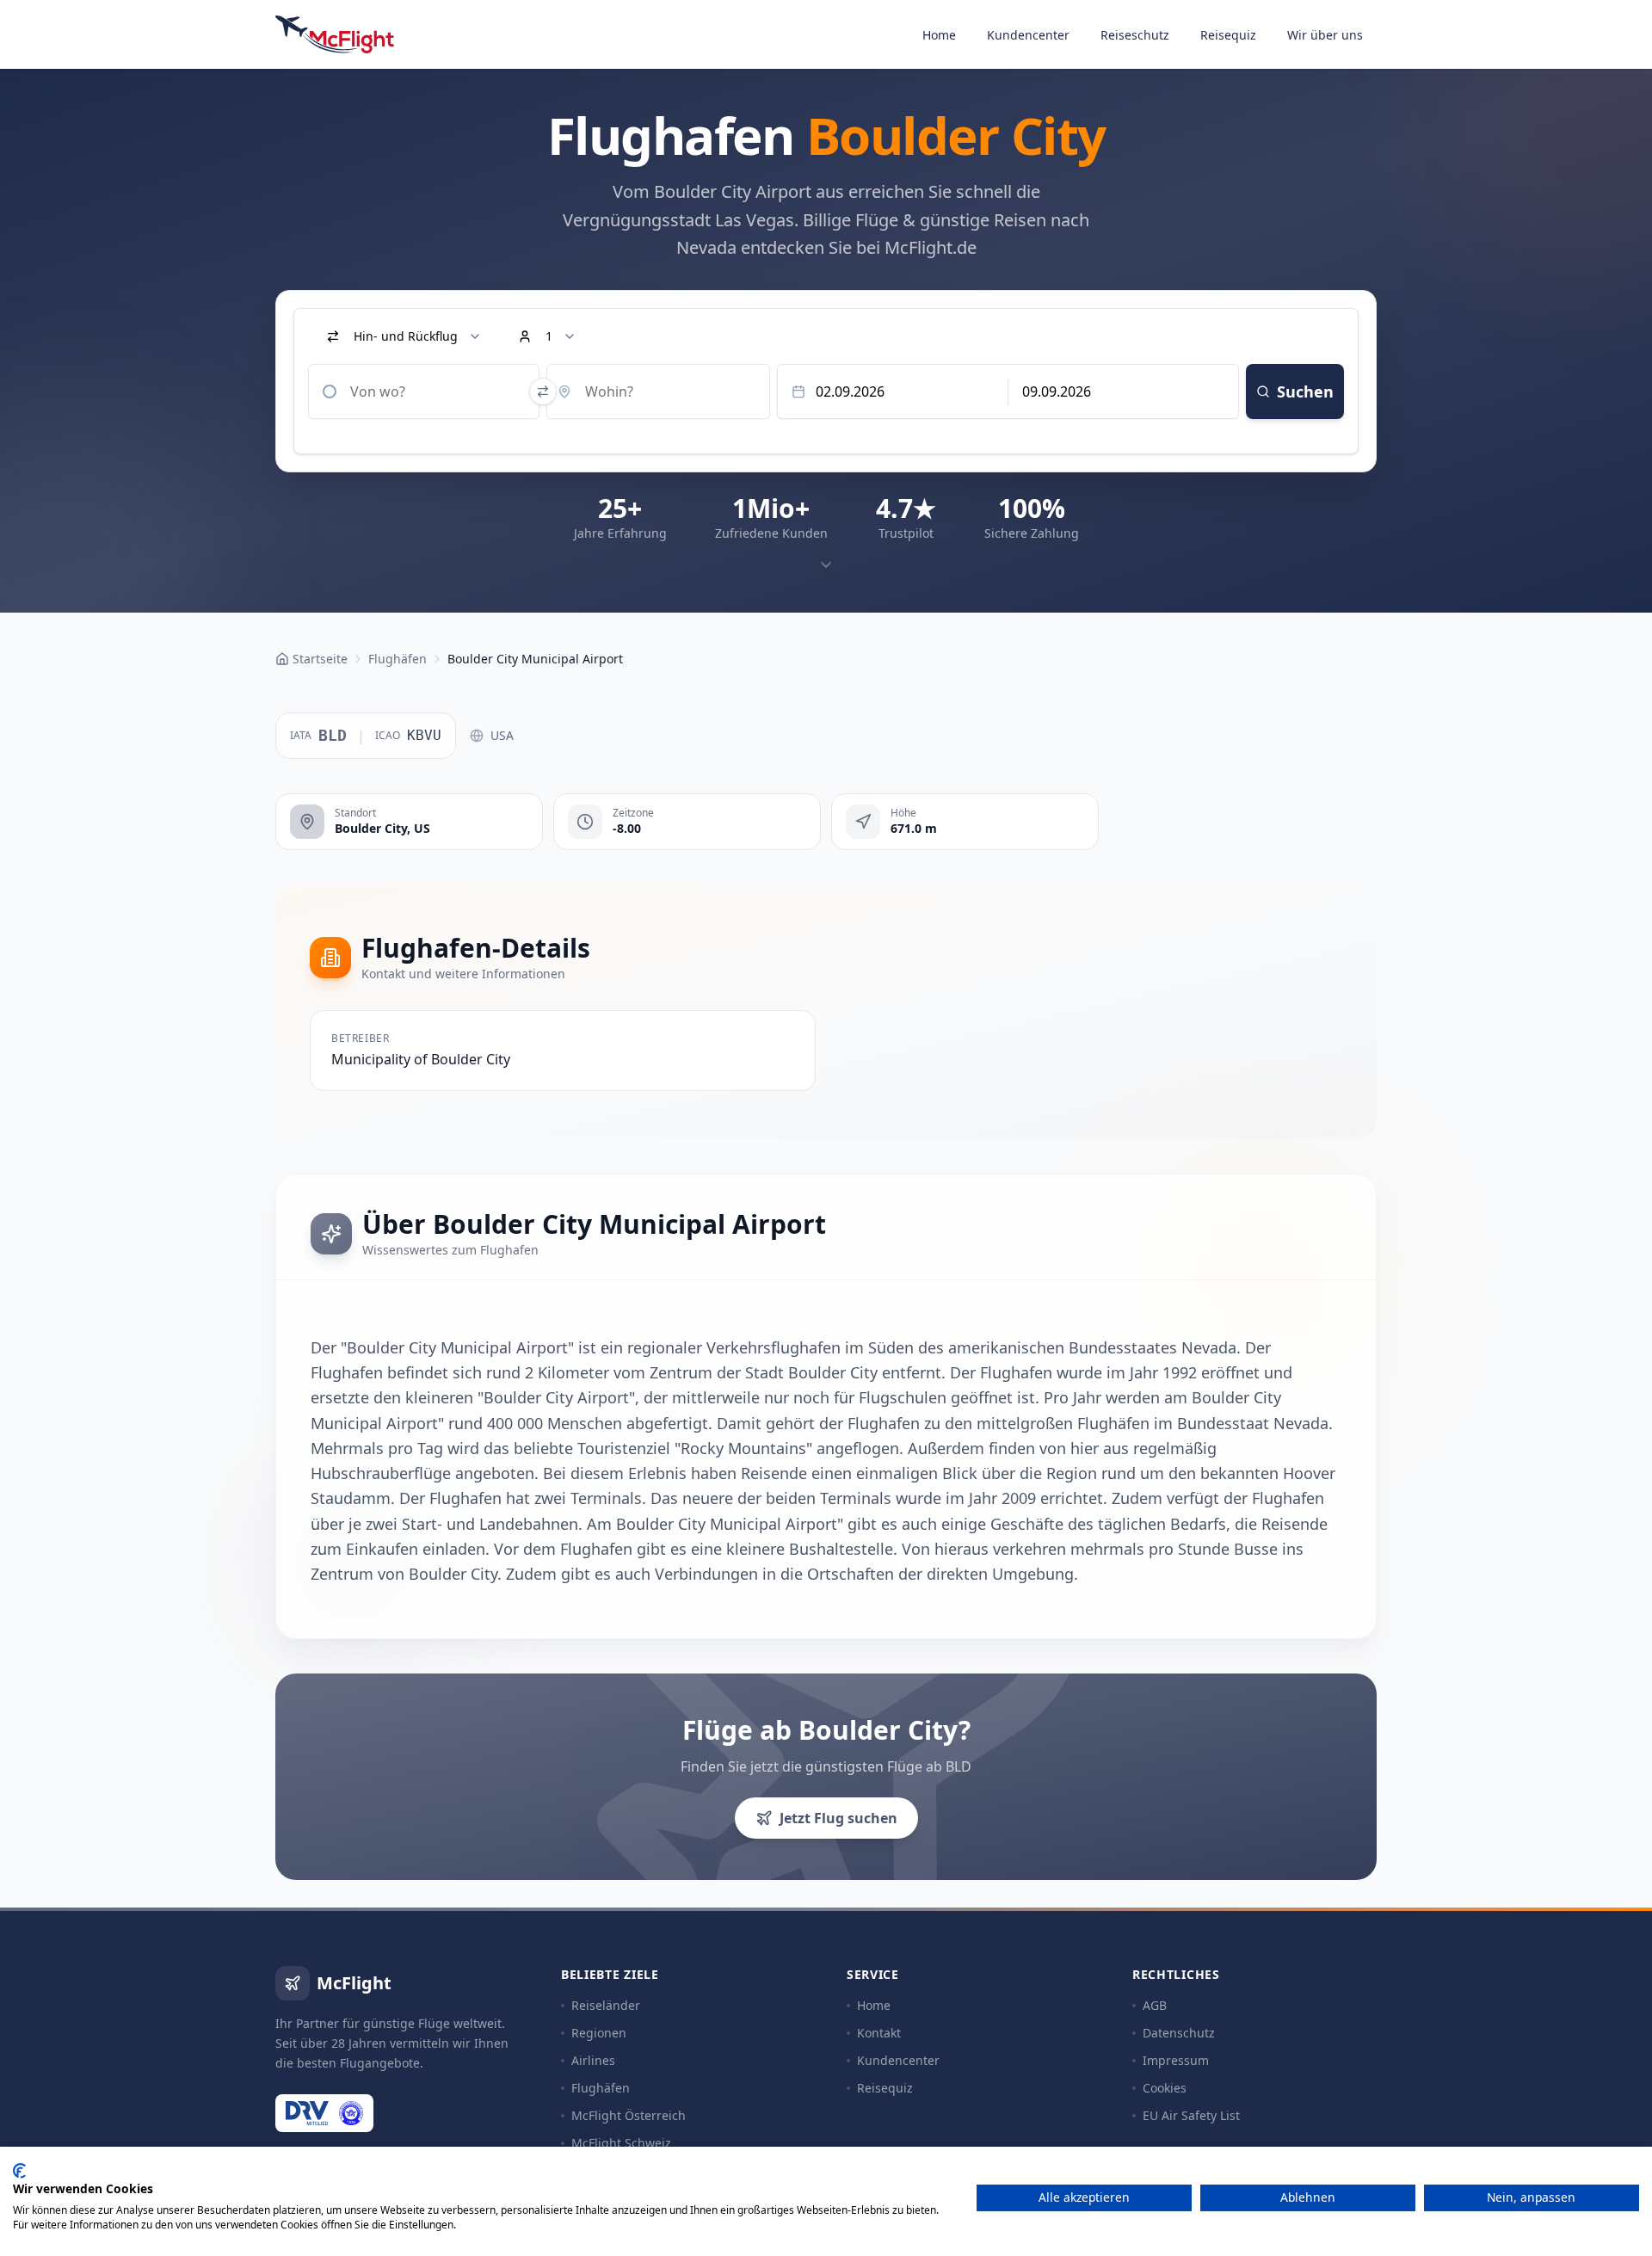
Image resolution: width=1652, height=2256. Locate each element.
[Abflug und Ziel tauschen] (543, 391)
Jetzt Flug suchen (838, 1818)
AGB (1155, 2005)
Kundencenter (1028, 35)
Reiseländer (606, 2005)
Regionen (599, 2033)
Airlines (593, 2060)
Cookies (1165, 2088)
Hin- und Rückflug (406, 336)
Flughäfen (601, 2088)
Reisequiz (1228, 35)
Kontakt (879, 2033)
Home (939, 35)
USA (502, 735)
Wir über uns (1325, 35)
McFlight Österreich (629, 2115)
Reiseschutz (1135, 35)
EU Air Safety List (1191, 2115)
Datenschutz (1179, 2033)
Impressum (1176, 2060)
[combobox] (424, 391)
